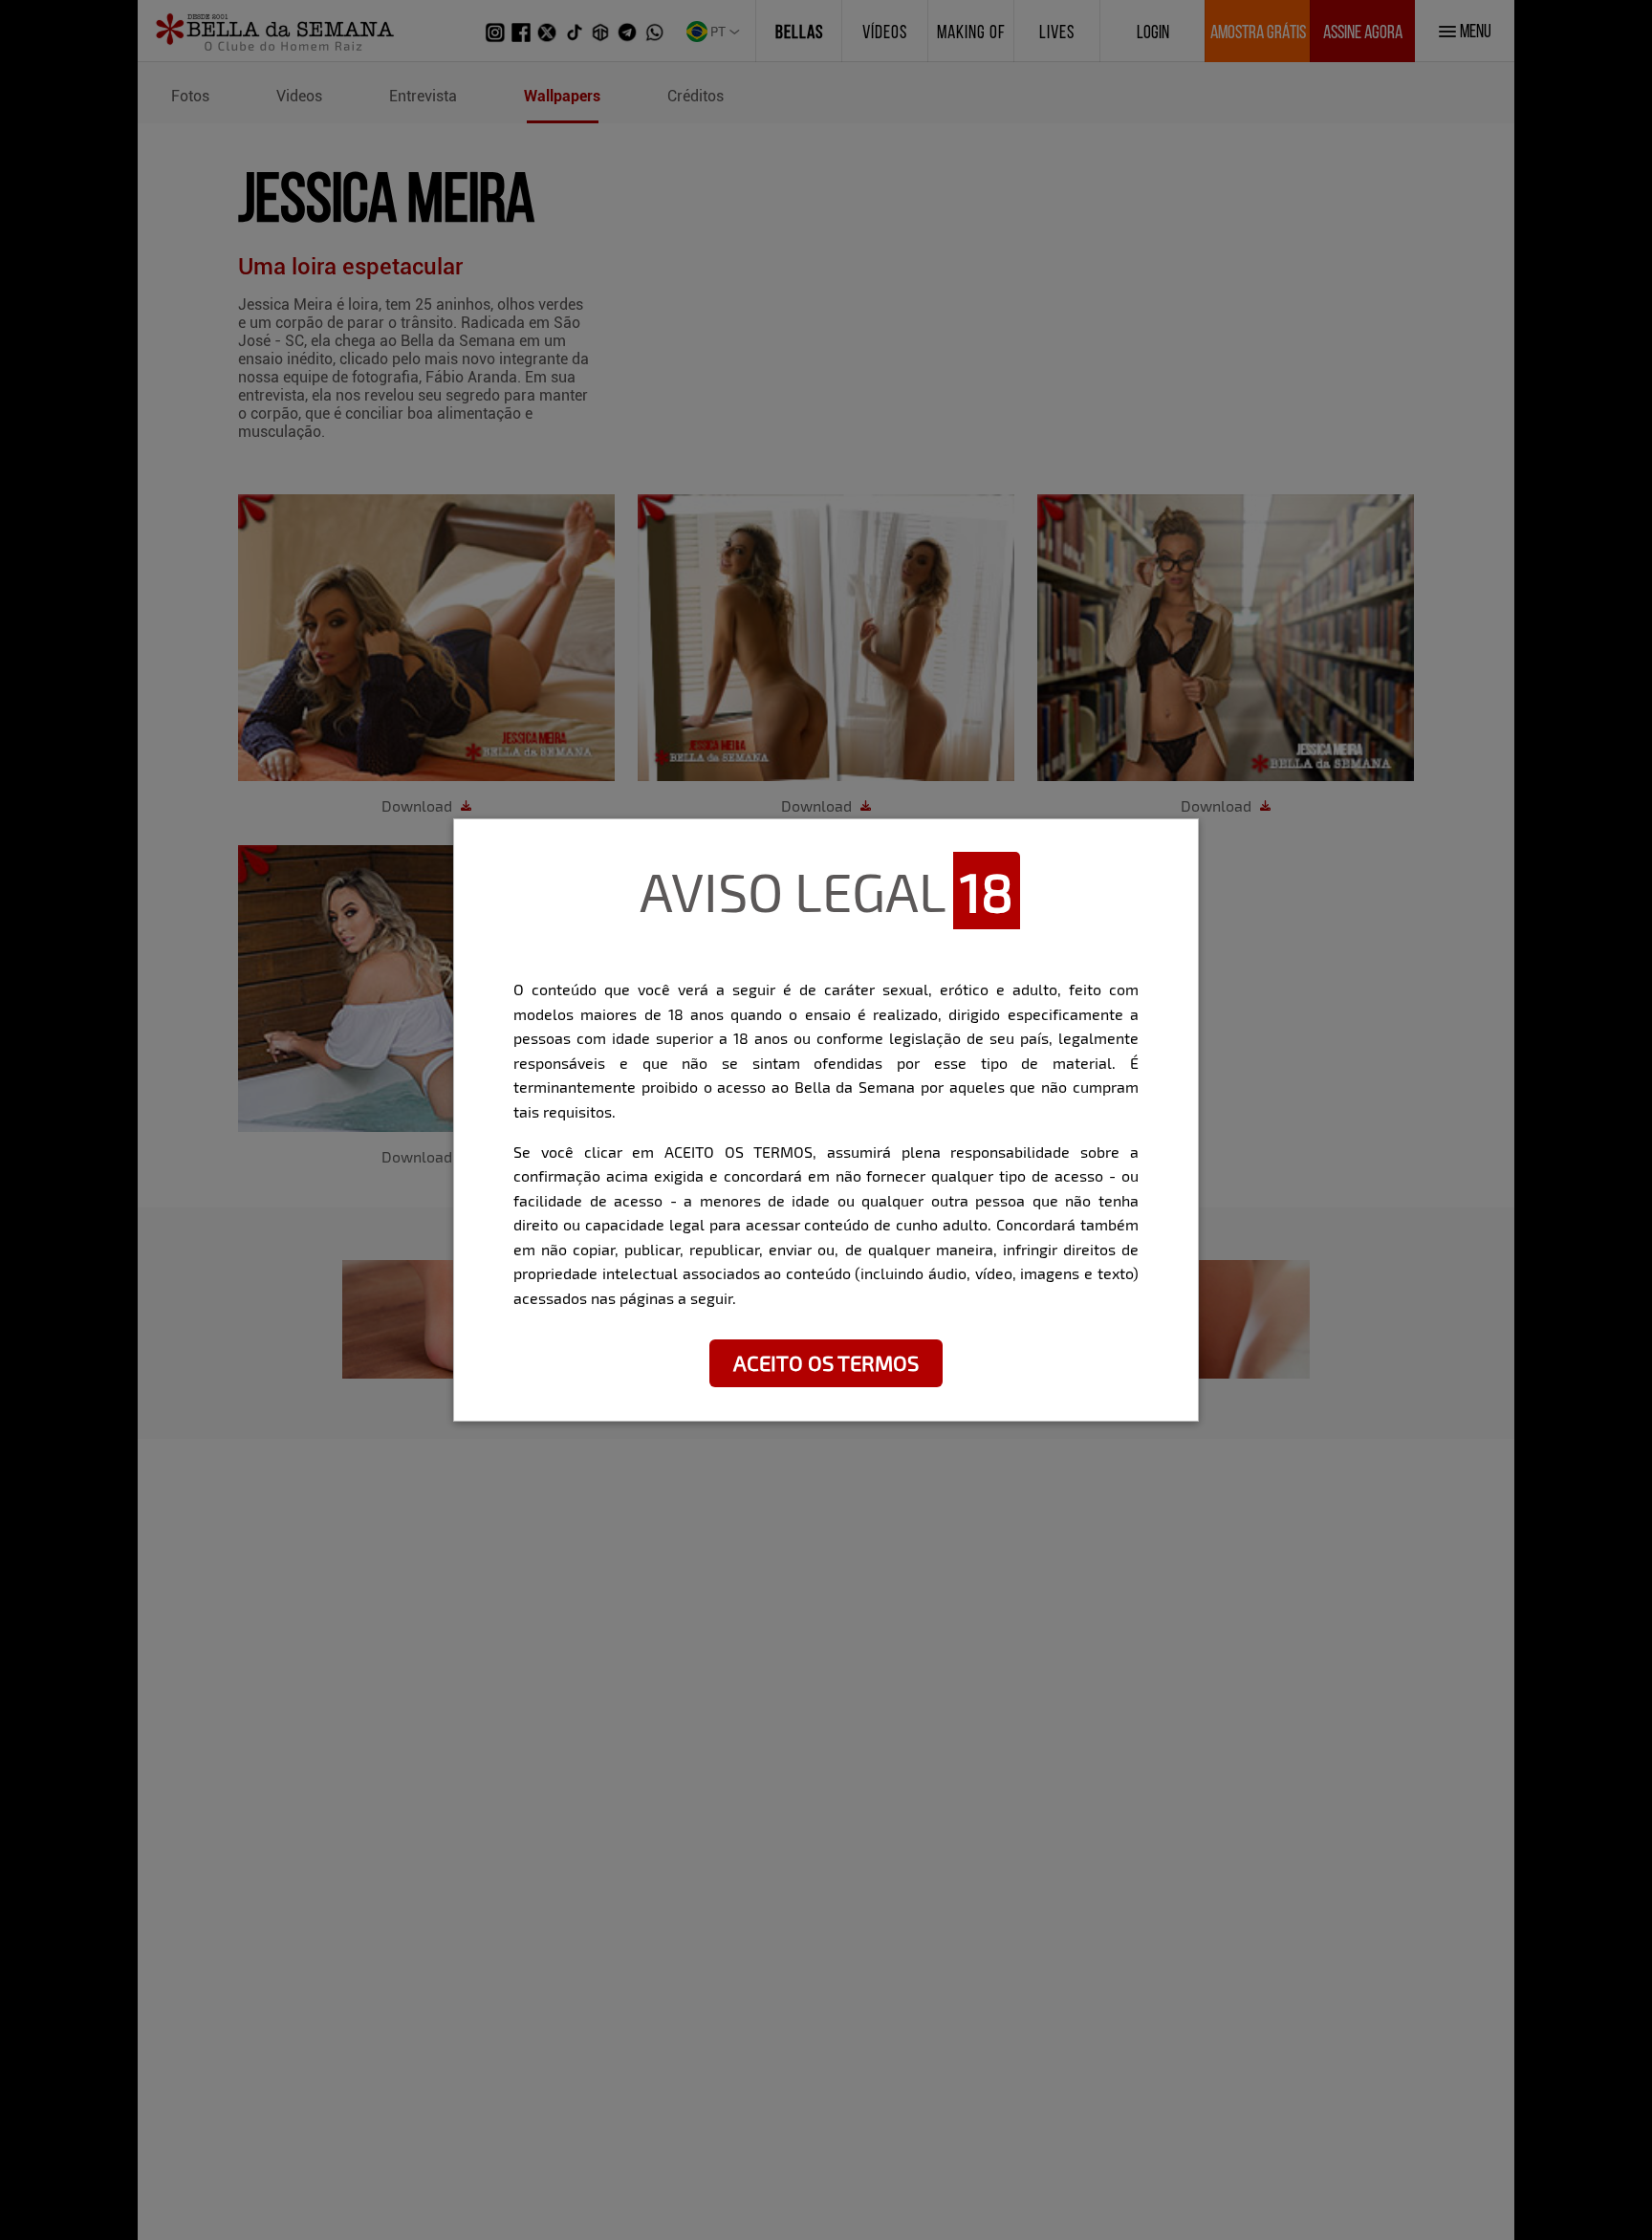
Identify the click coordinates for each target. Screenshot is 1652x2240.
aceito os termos (826, 1362)
